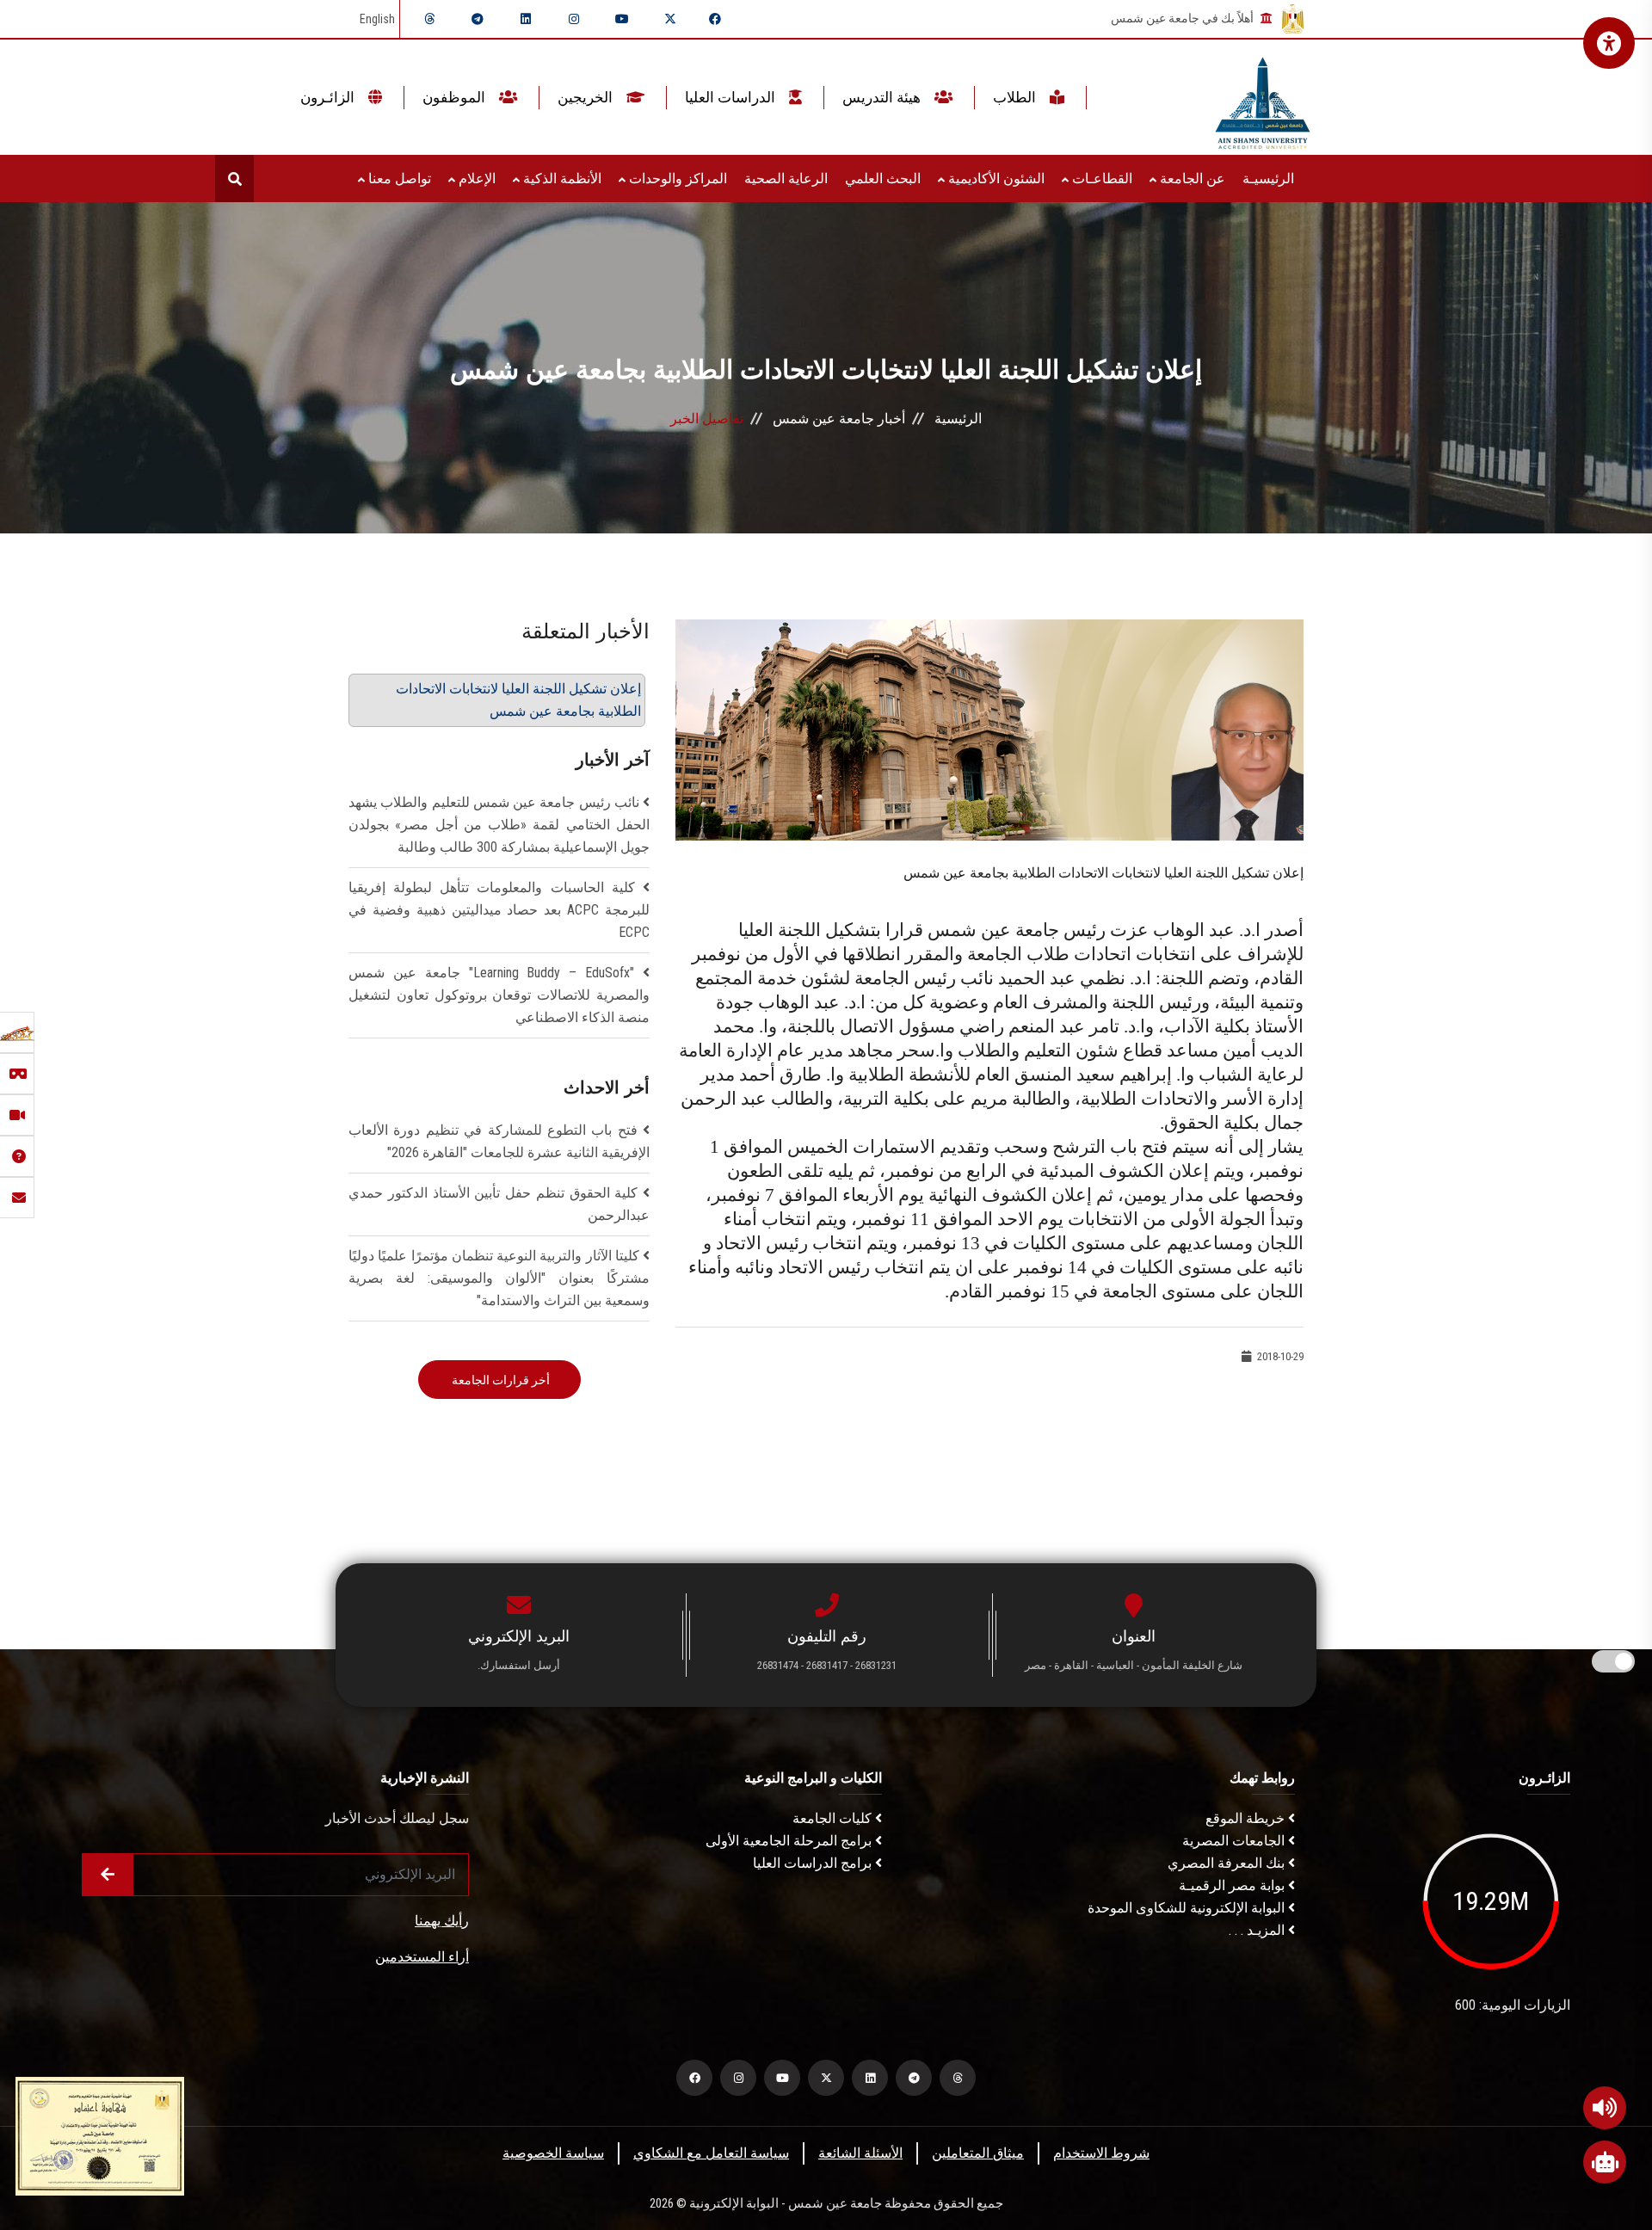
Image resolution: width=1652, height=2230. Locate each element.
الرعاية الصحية (786, 179)
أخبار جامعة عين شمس (839, 419)
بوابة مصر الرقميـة (1233, 1885)
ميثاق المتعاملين (978, 2153)
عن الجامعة (1191, 179)
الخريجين (587, 97)
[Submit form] (108, 1875)
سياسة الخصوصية (553, 2153)
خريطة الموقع (1247, 1818)
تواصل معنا (398, 179)
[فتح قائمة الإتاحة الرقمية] (1609, 43)
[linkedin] (526, 19)
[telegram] (478, 19)
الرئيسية (958, 419)
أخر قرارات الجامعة (499, 1380)
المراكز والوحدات (676, 179)
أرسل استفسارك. (519, 1665)
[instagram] (574, 19)
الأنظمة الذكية (561, 179)
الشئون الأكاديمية (995, 179)
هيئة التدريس (883, 97)
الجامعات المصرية (1235, 1841)
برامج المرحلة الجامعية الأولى (790, 1841)
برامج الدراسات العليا (814, 1863)
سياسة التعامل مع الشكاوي (711, 2153)
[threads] (429, 19)
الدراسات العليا (732, 97)
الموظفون (456, 97)
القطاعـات (1100, 179)
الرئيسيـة (1268, 179)
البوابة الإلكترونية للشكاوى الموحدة (1188, 1908)
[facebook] (715, 19)
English (377, 19)
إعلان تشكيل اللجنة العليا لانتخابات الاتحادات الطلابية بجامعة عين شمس (518, 700)
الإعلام (475, 179)
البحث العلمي (883, 179)
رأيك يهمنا (442, 1921)
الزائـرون (329, 97)
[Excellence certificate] (100, 2135)
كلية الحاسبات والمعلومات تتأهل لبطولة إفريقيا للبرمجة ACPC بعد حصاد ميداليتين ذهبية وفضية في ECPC (499, 910)
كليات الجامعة (834, 1818)
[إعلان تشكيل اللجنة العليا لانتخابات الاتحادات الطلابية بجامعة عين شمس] (989, 729)
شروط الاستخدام (1101, 2153)
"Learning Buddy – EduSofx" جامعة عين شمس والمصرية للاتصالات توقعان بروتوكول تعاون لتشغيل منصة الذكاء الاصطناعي (499, 995)
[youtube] (622, 19)
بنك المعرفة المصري (1228, 1863)
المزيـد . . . (1258, 1930)
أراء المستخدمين (422, 1957)
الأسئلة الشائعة (860, 2153)
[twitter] (670, 19)
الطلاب (1016, 97)
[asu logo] (1263, 98)
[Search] (234, 179)
